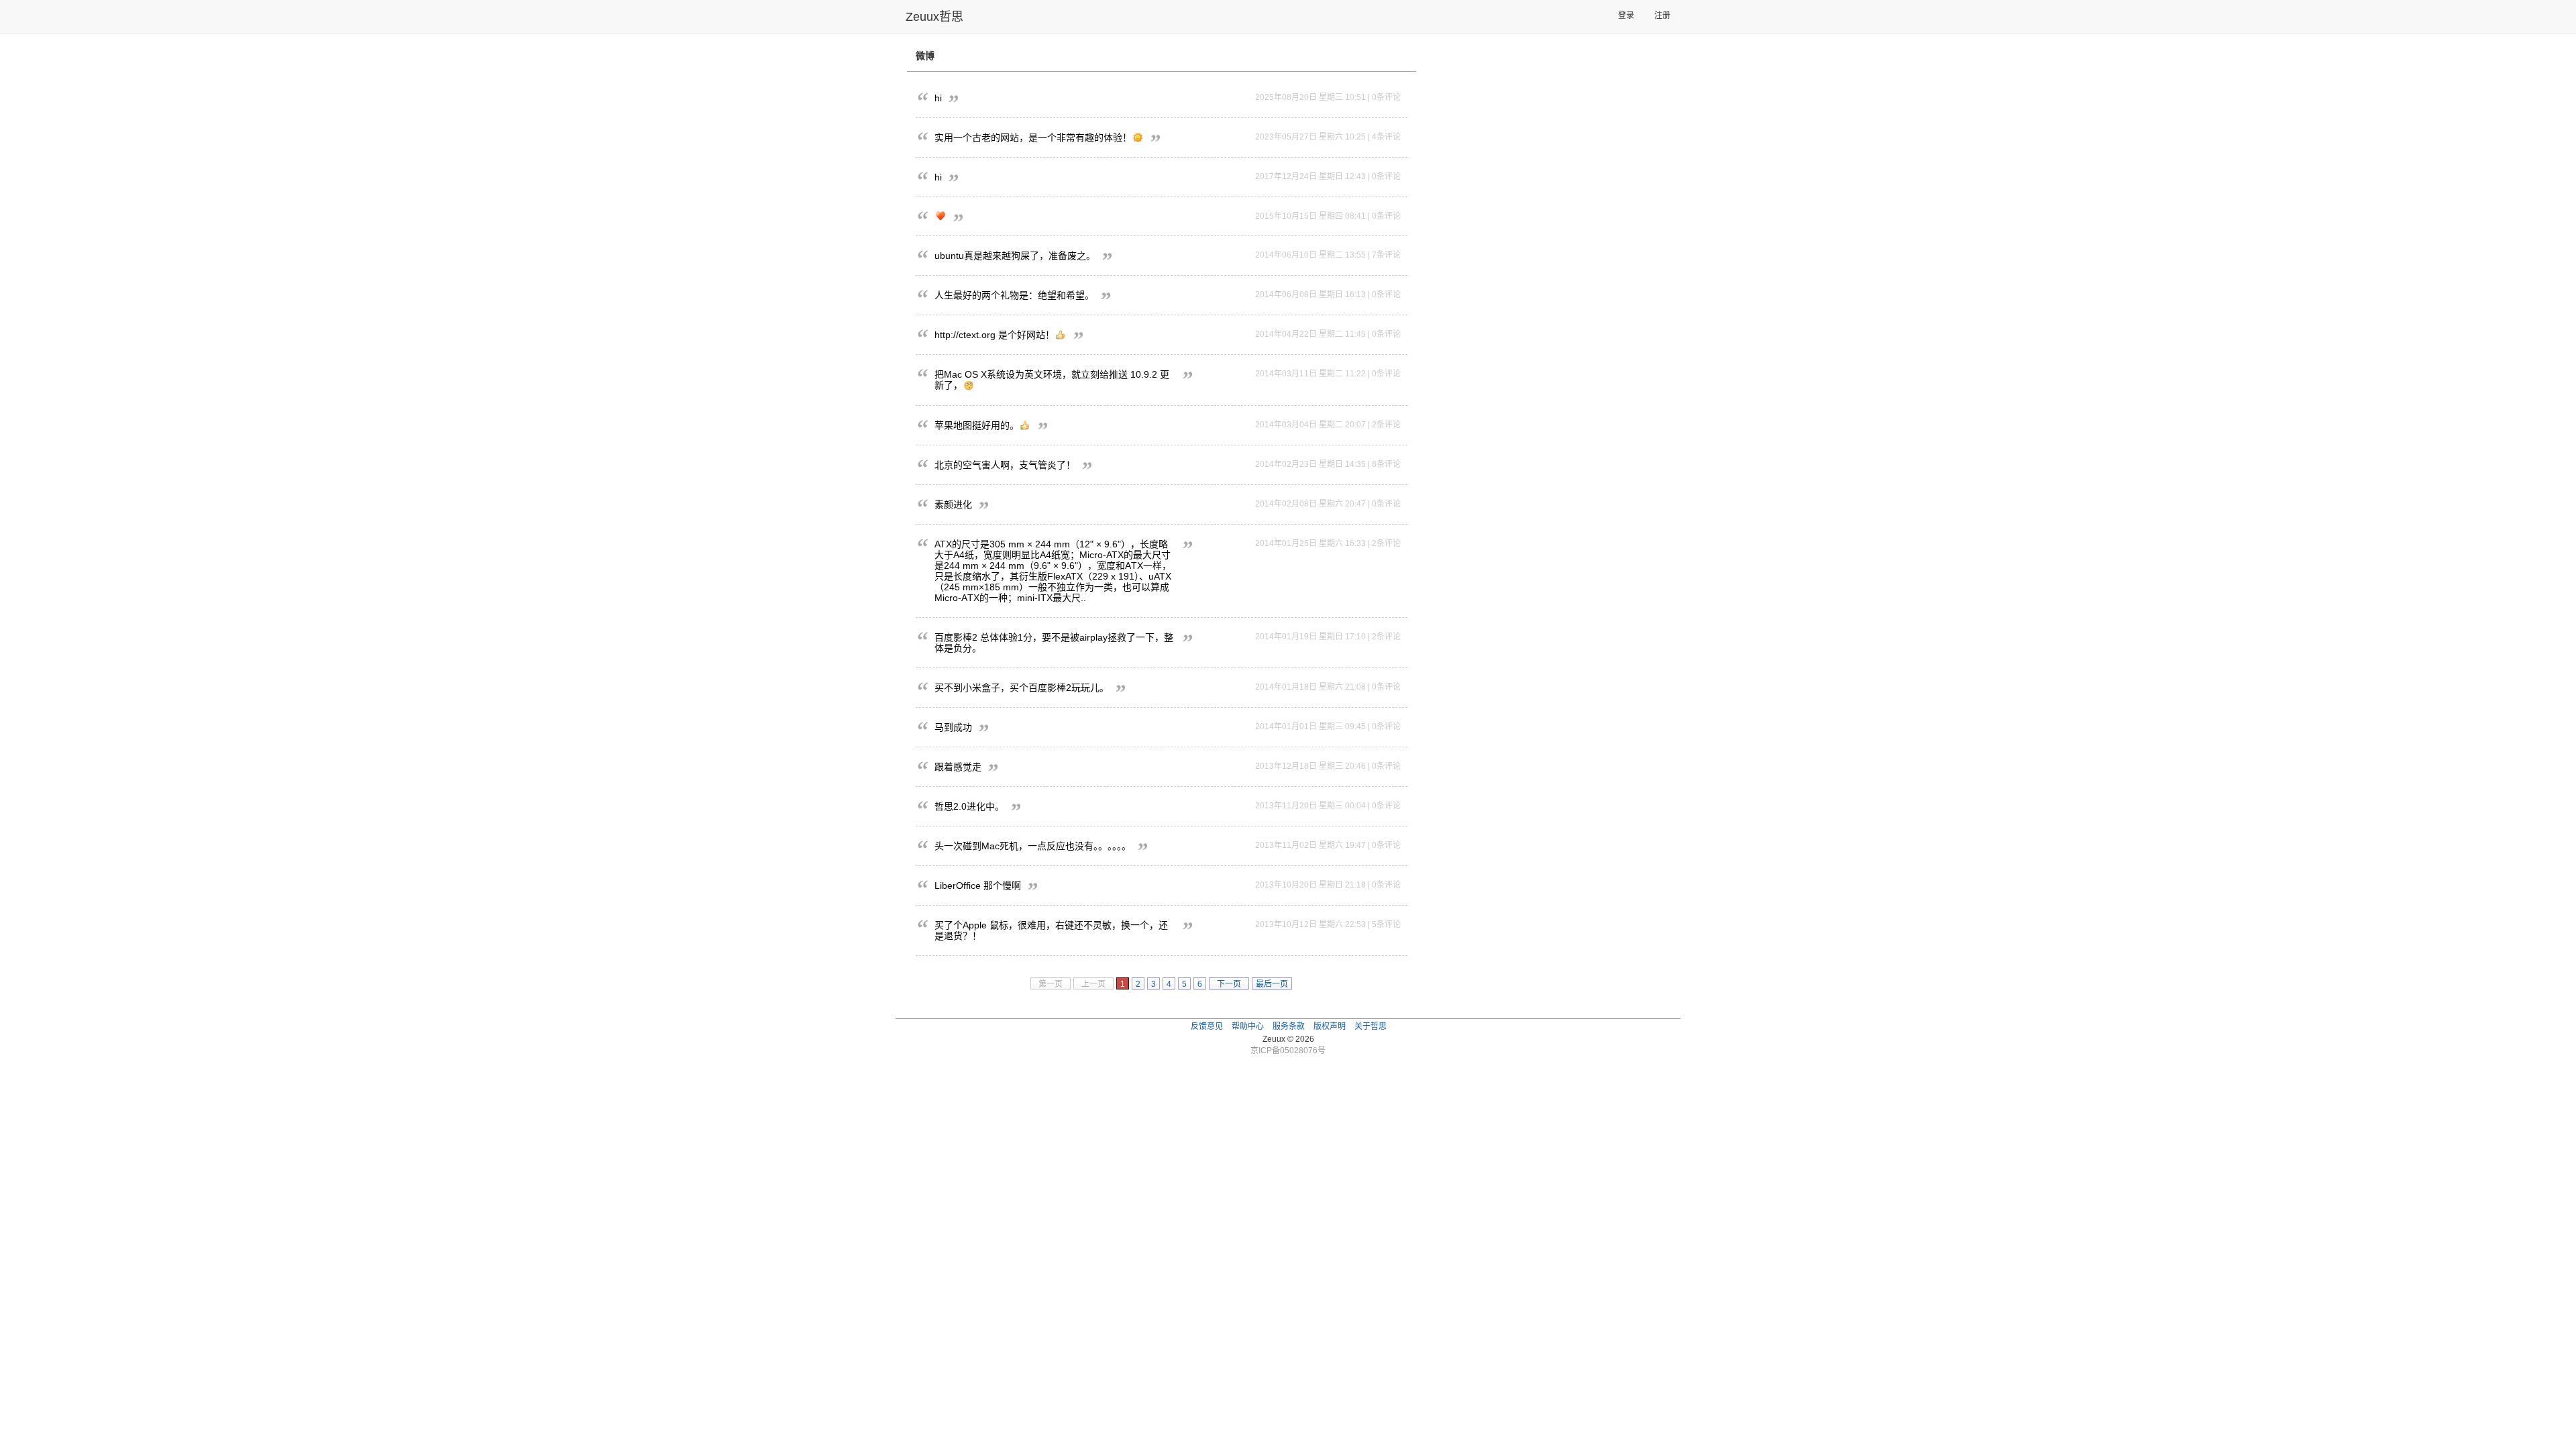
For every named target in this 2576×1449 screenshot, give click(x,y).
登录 (1626, 15)
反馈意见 (1207, 1026)
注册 (1662, 15)
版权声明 (1330, 1026)
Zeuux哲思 (934, 17)
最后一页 (1272, 984)
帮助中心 (1248, 1026)
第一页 (1051, 984)
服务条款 (1289, 1026)
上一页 (1093, 984)
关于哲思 (1371, 1026)
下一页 (1229, 984)
